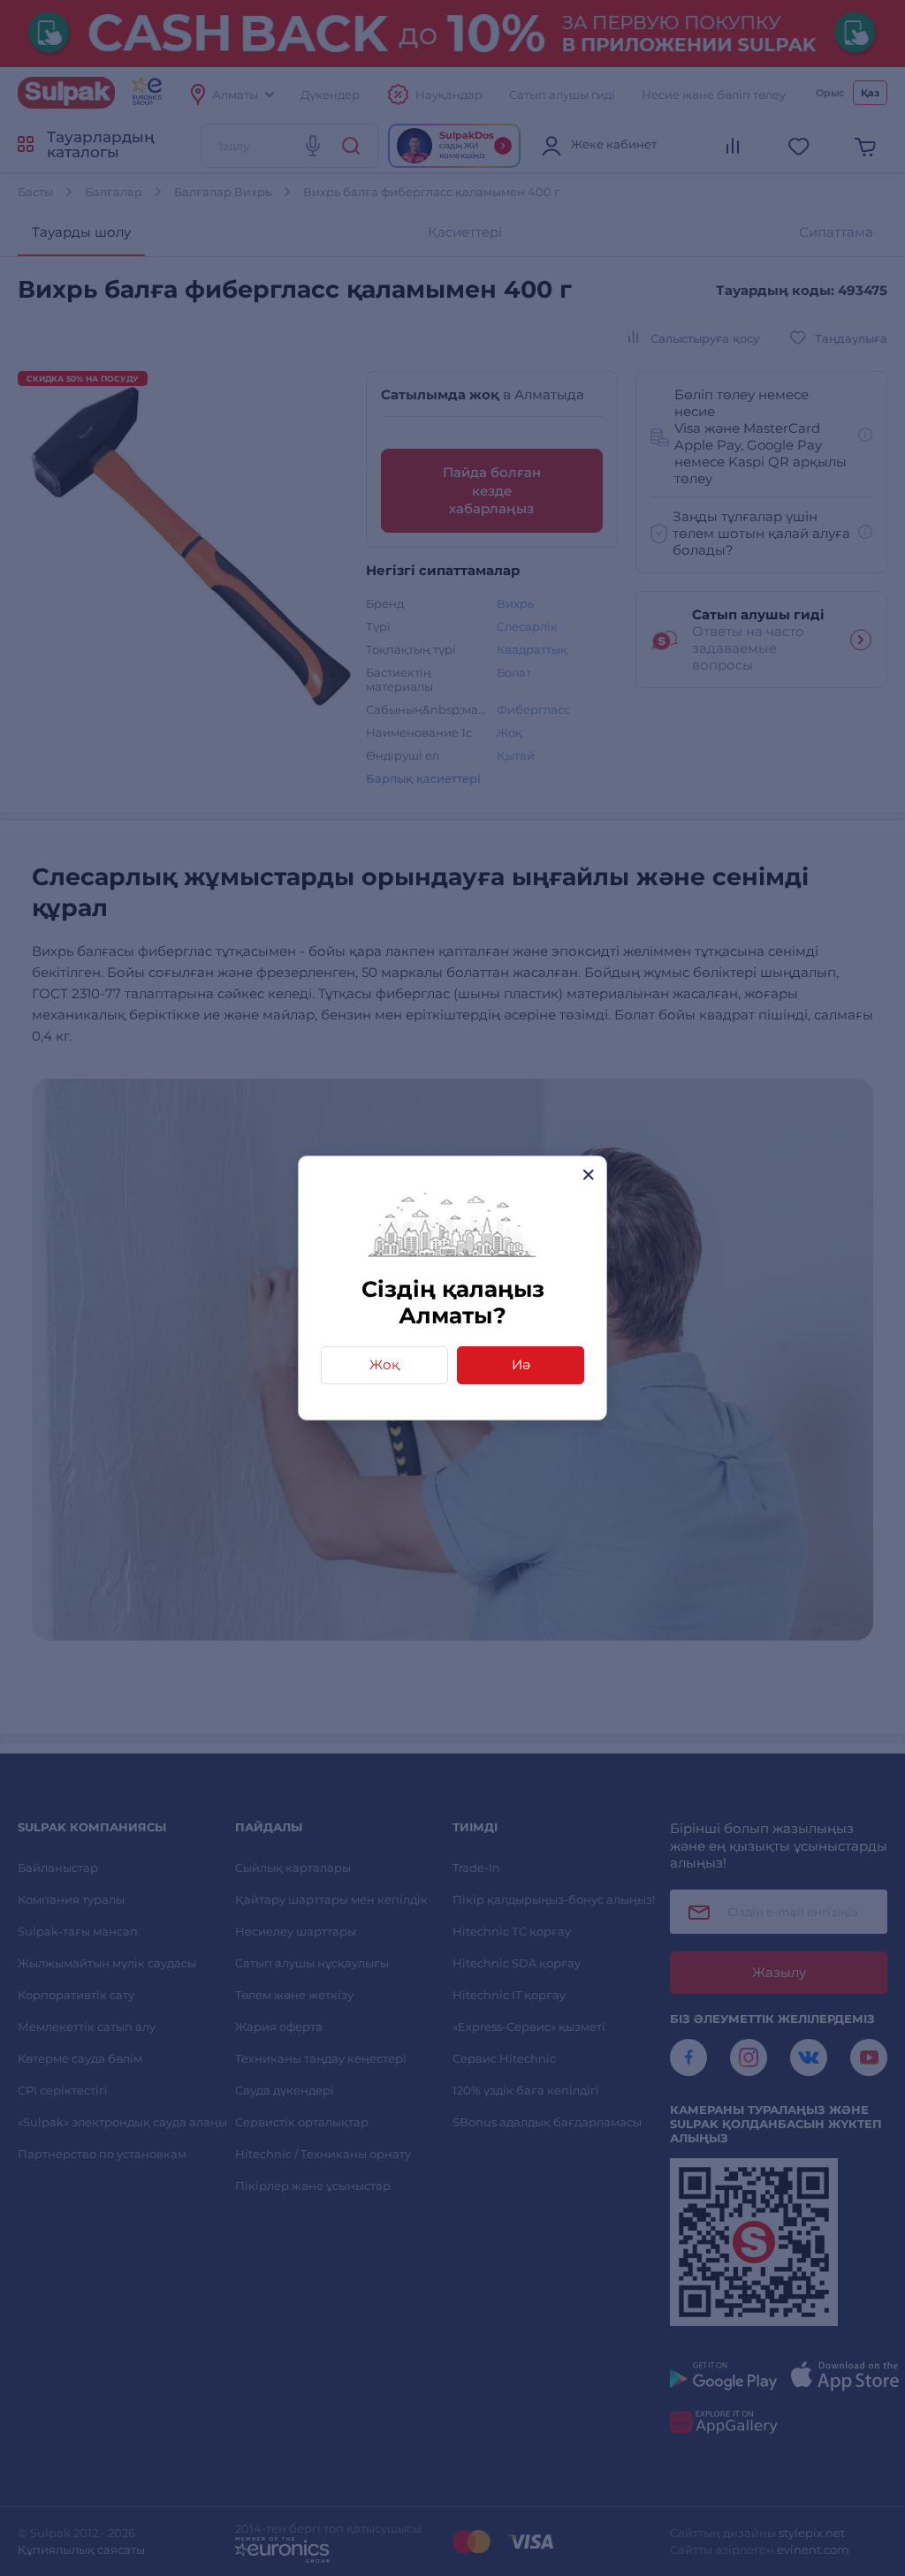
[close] (588, 1174)
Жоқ (384, 1364)
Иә (521, 1364)
